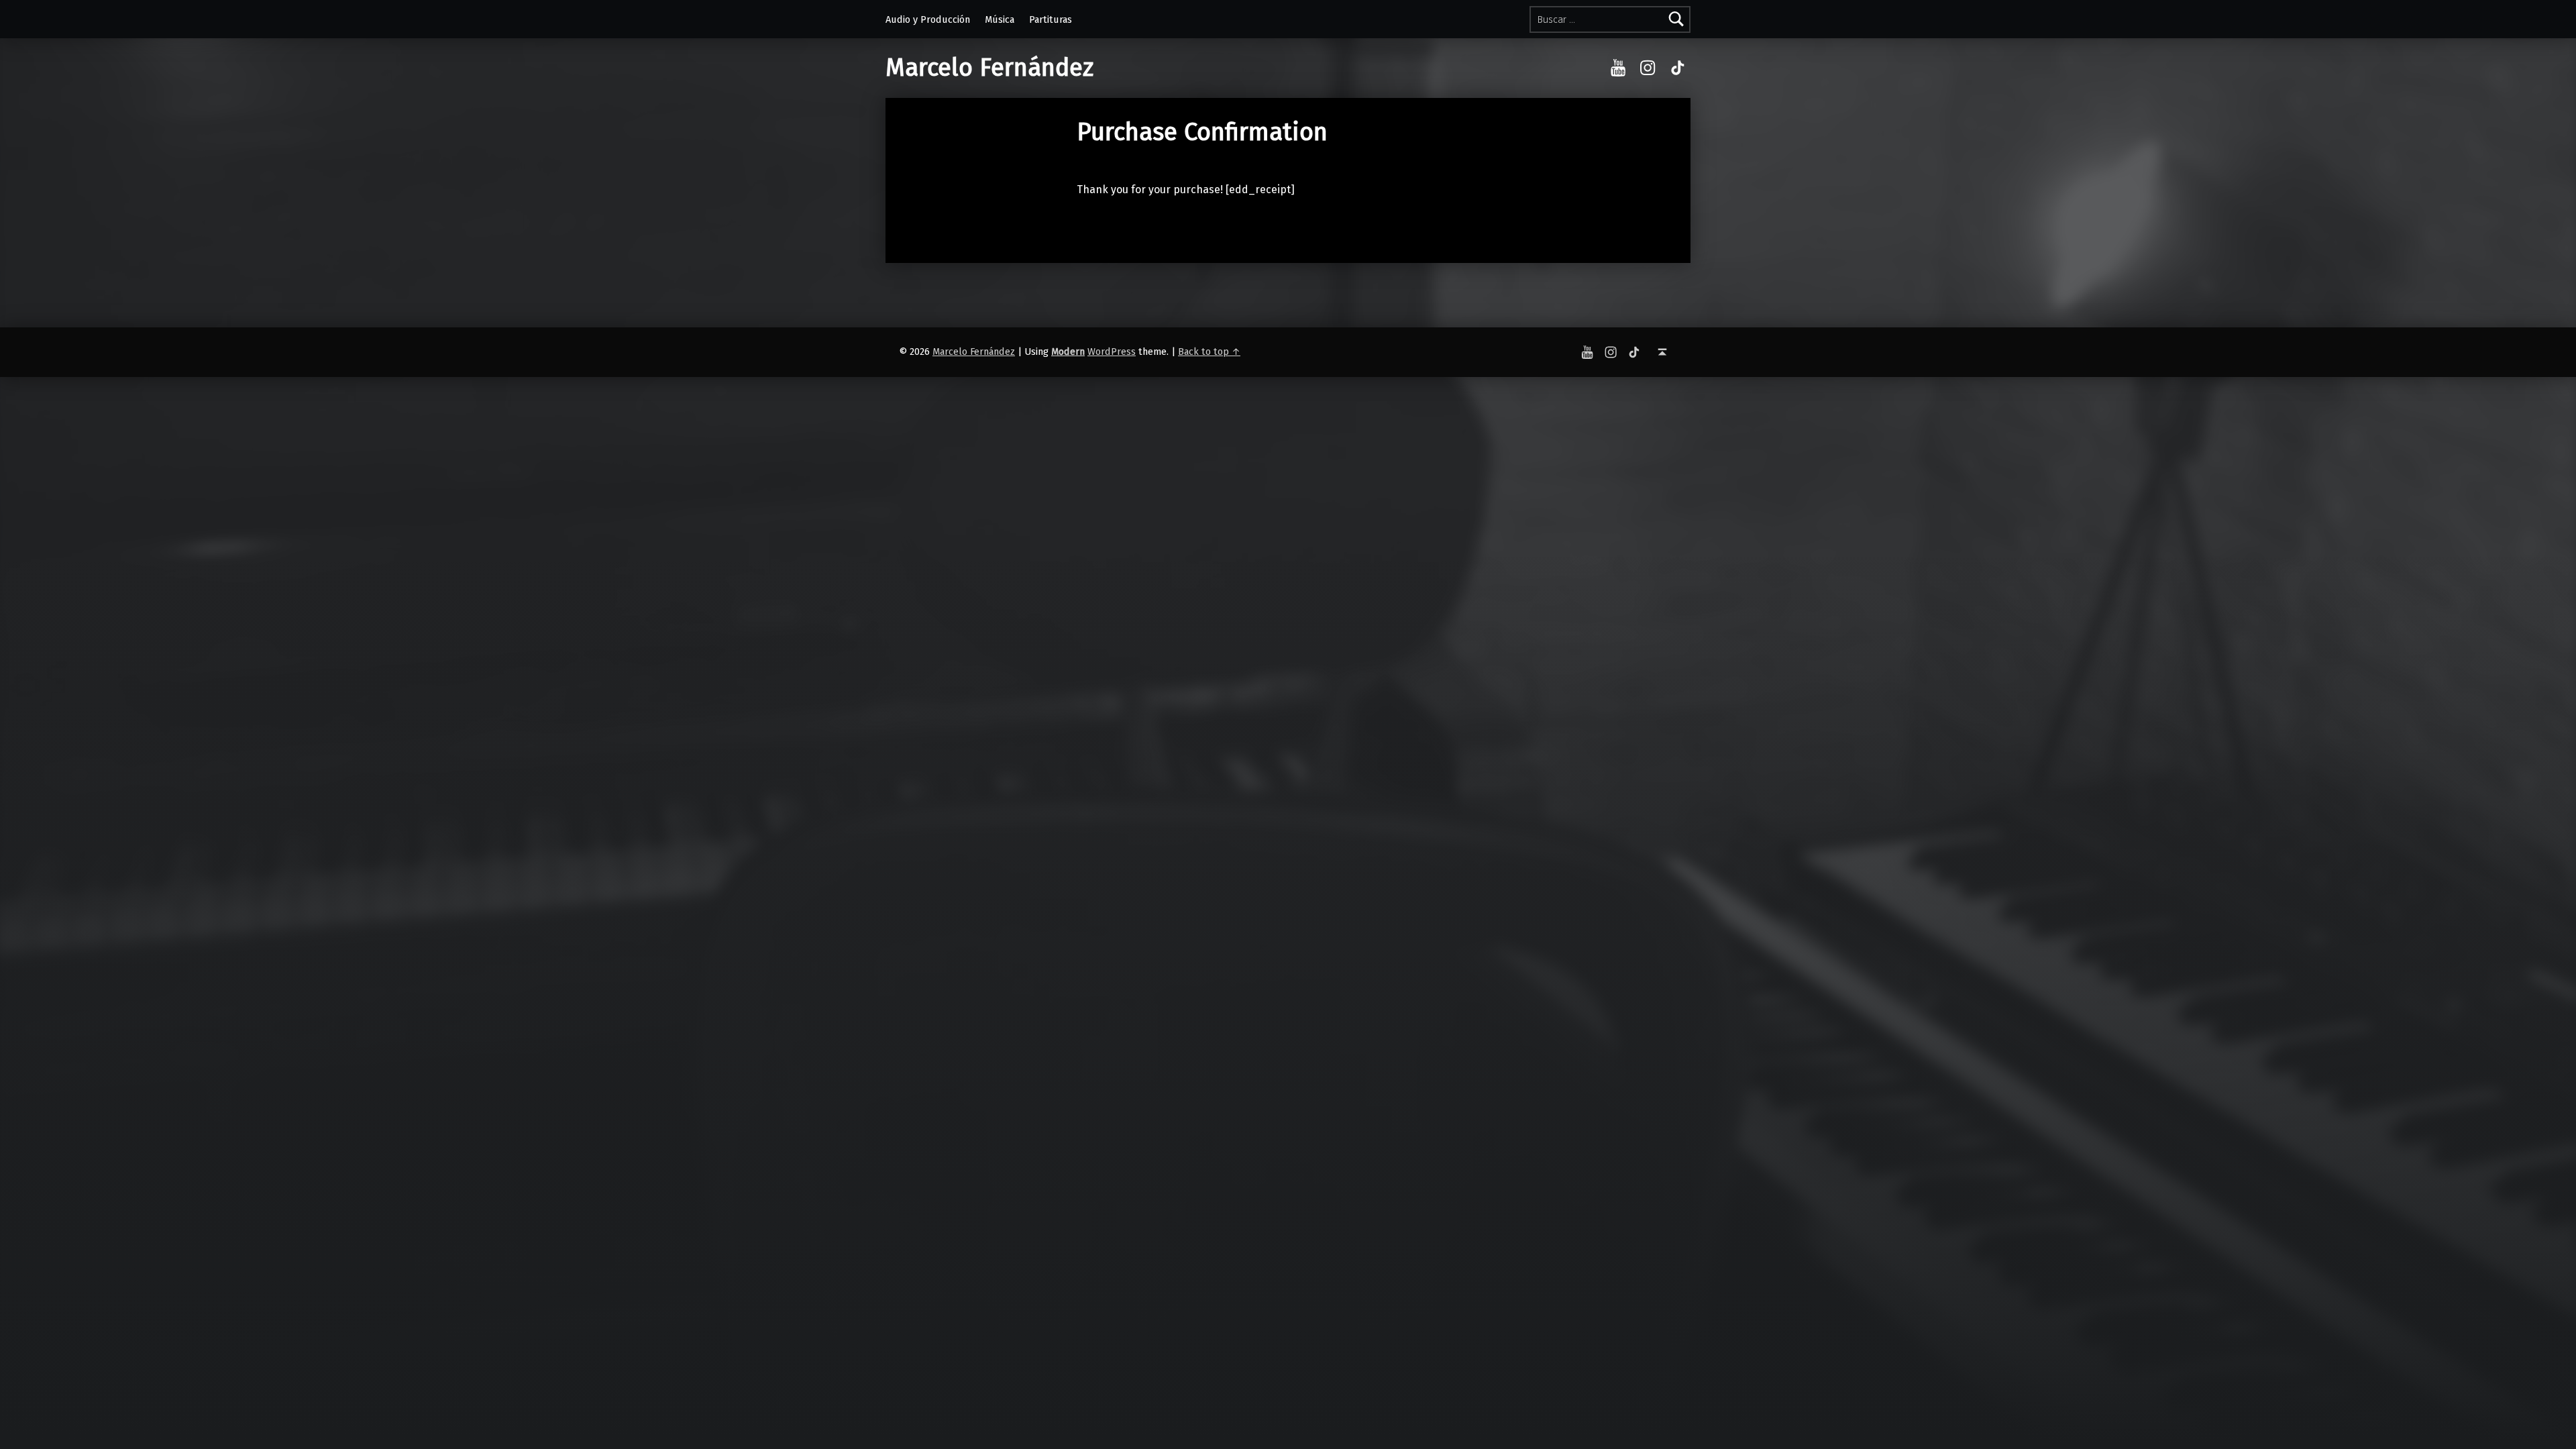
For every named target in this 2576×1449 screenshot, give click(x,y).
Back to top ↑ (1209, 352)
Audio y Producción (928, 19)
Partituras (1051, 19)
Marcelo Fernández (989, 68)
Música (1000, 19)
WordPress (1112, 352)
